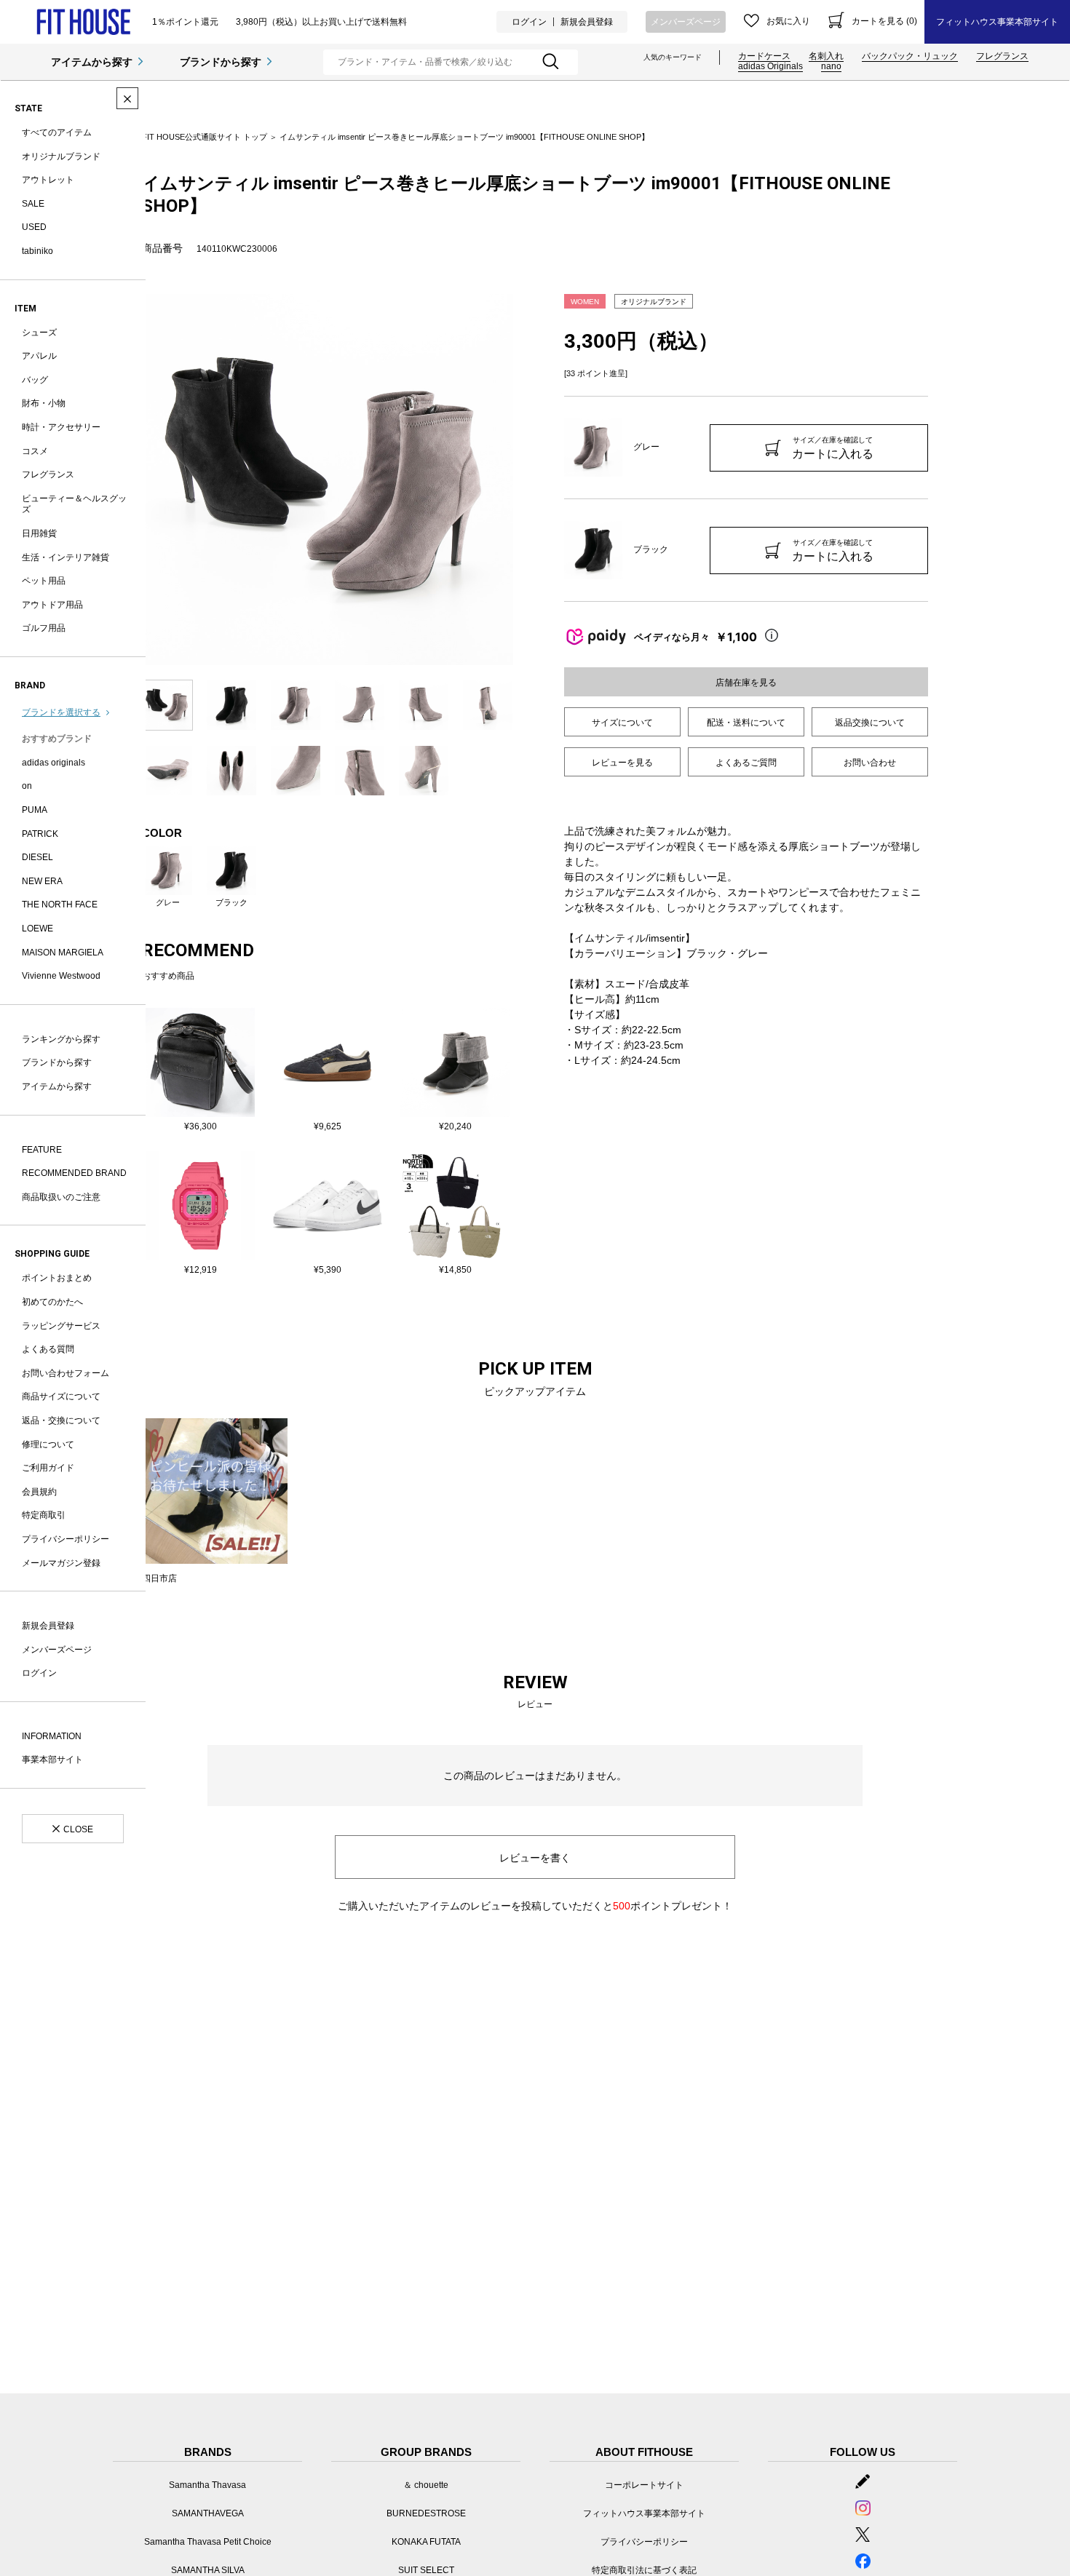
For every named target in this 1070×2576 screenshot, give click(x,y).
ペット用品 (44, 581)
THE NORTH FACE (60, 905)
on (27, 786)
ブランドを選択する (61, 712)
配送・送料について (746, 723)
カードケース (764, 56)
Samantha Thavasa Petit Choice (208, 2542)
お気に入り (788, 21)
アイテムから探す (92, 62)
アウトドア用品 (52, 605)
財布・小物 (44, 403)
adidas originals (53, 763)
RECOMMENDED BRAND (74, 1173)
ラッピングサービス (61, 1326)
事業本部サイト (52, 1760)
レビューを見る (622, 763)
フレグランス (1002, 56)
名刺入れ (826, 56)
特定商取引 (44, 1515)
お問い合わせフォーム (66, 1373)
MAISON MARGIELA (63, 953)
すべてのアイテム (57, 132)
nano (831, 66)
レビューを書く (535, 1858)
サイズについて (622, 723)
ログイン (529, 22)
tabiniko (37, 251)
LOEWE (37, 929)
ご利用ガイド (48, 1468)
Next (524, 480)
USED (34, 227)
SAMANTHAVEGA (208, 2513)
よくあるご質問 (746, 763)
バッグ (35, 380)
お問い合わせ (870, 763)
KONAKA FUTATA (426, 2542)
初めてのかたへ (52, 1302)
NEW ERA (42, 881)
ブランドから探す (221, 62)
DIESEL (37, 857)
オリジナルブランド (61, 156)
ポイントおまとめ (57, 1278)
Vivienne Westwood (61, 976)
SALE (33, 204)
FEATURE (42, 1150)
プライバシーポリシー (66, 1539)
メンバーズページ (686, 22)
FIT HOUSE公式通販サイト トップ (205, 137)
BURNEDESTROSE (426, 2513)
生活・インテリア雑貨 (66, 557)
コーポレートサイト (644, 2485)
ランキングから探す (61, 1039)
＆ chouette (426, 2485)
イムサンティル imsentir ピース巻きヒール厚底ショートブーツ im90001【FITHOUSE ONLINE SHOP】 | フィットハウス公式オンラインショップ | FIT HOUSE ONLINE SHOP (83, 22)
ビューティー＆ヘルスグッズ (74, 504)
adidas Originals (770, 66)
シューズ (39, 333)
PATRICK (40, 834)
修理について (48, 1444)
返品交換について (870, 723)
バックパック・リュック (910, 56)
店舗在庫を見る (746, 683)
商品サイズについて (61, 1396)
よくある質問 (48, 1349)
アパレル (39, 356)
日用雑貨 (39, 533)
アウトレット (48, 180)
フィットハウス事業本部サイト (997, 22)
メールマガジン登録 (61, 1563)
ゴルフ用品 (44, 628)
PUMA (35, 810)
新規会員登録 (587, 22)
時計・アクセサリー (61, 427)
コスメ (35, 451)
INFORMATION (52, 1736)
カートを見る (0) (884, 21)
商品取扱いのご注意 (61, 1197)
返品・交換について (61, 1420)
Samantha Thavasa (207, 2485)
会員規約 (39, 1492)
